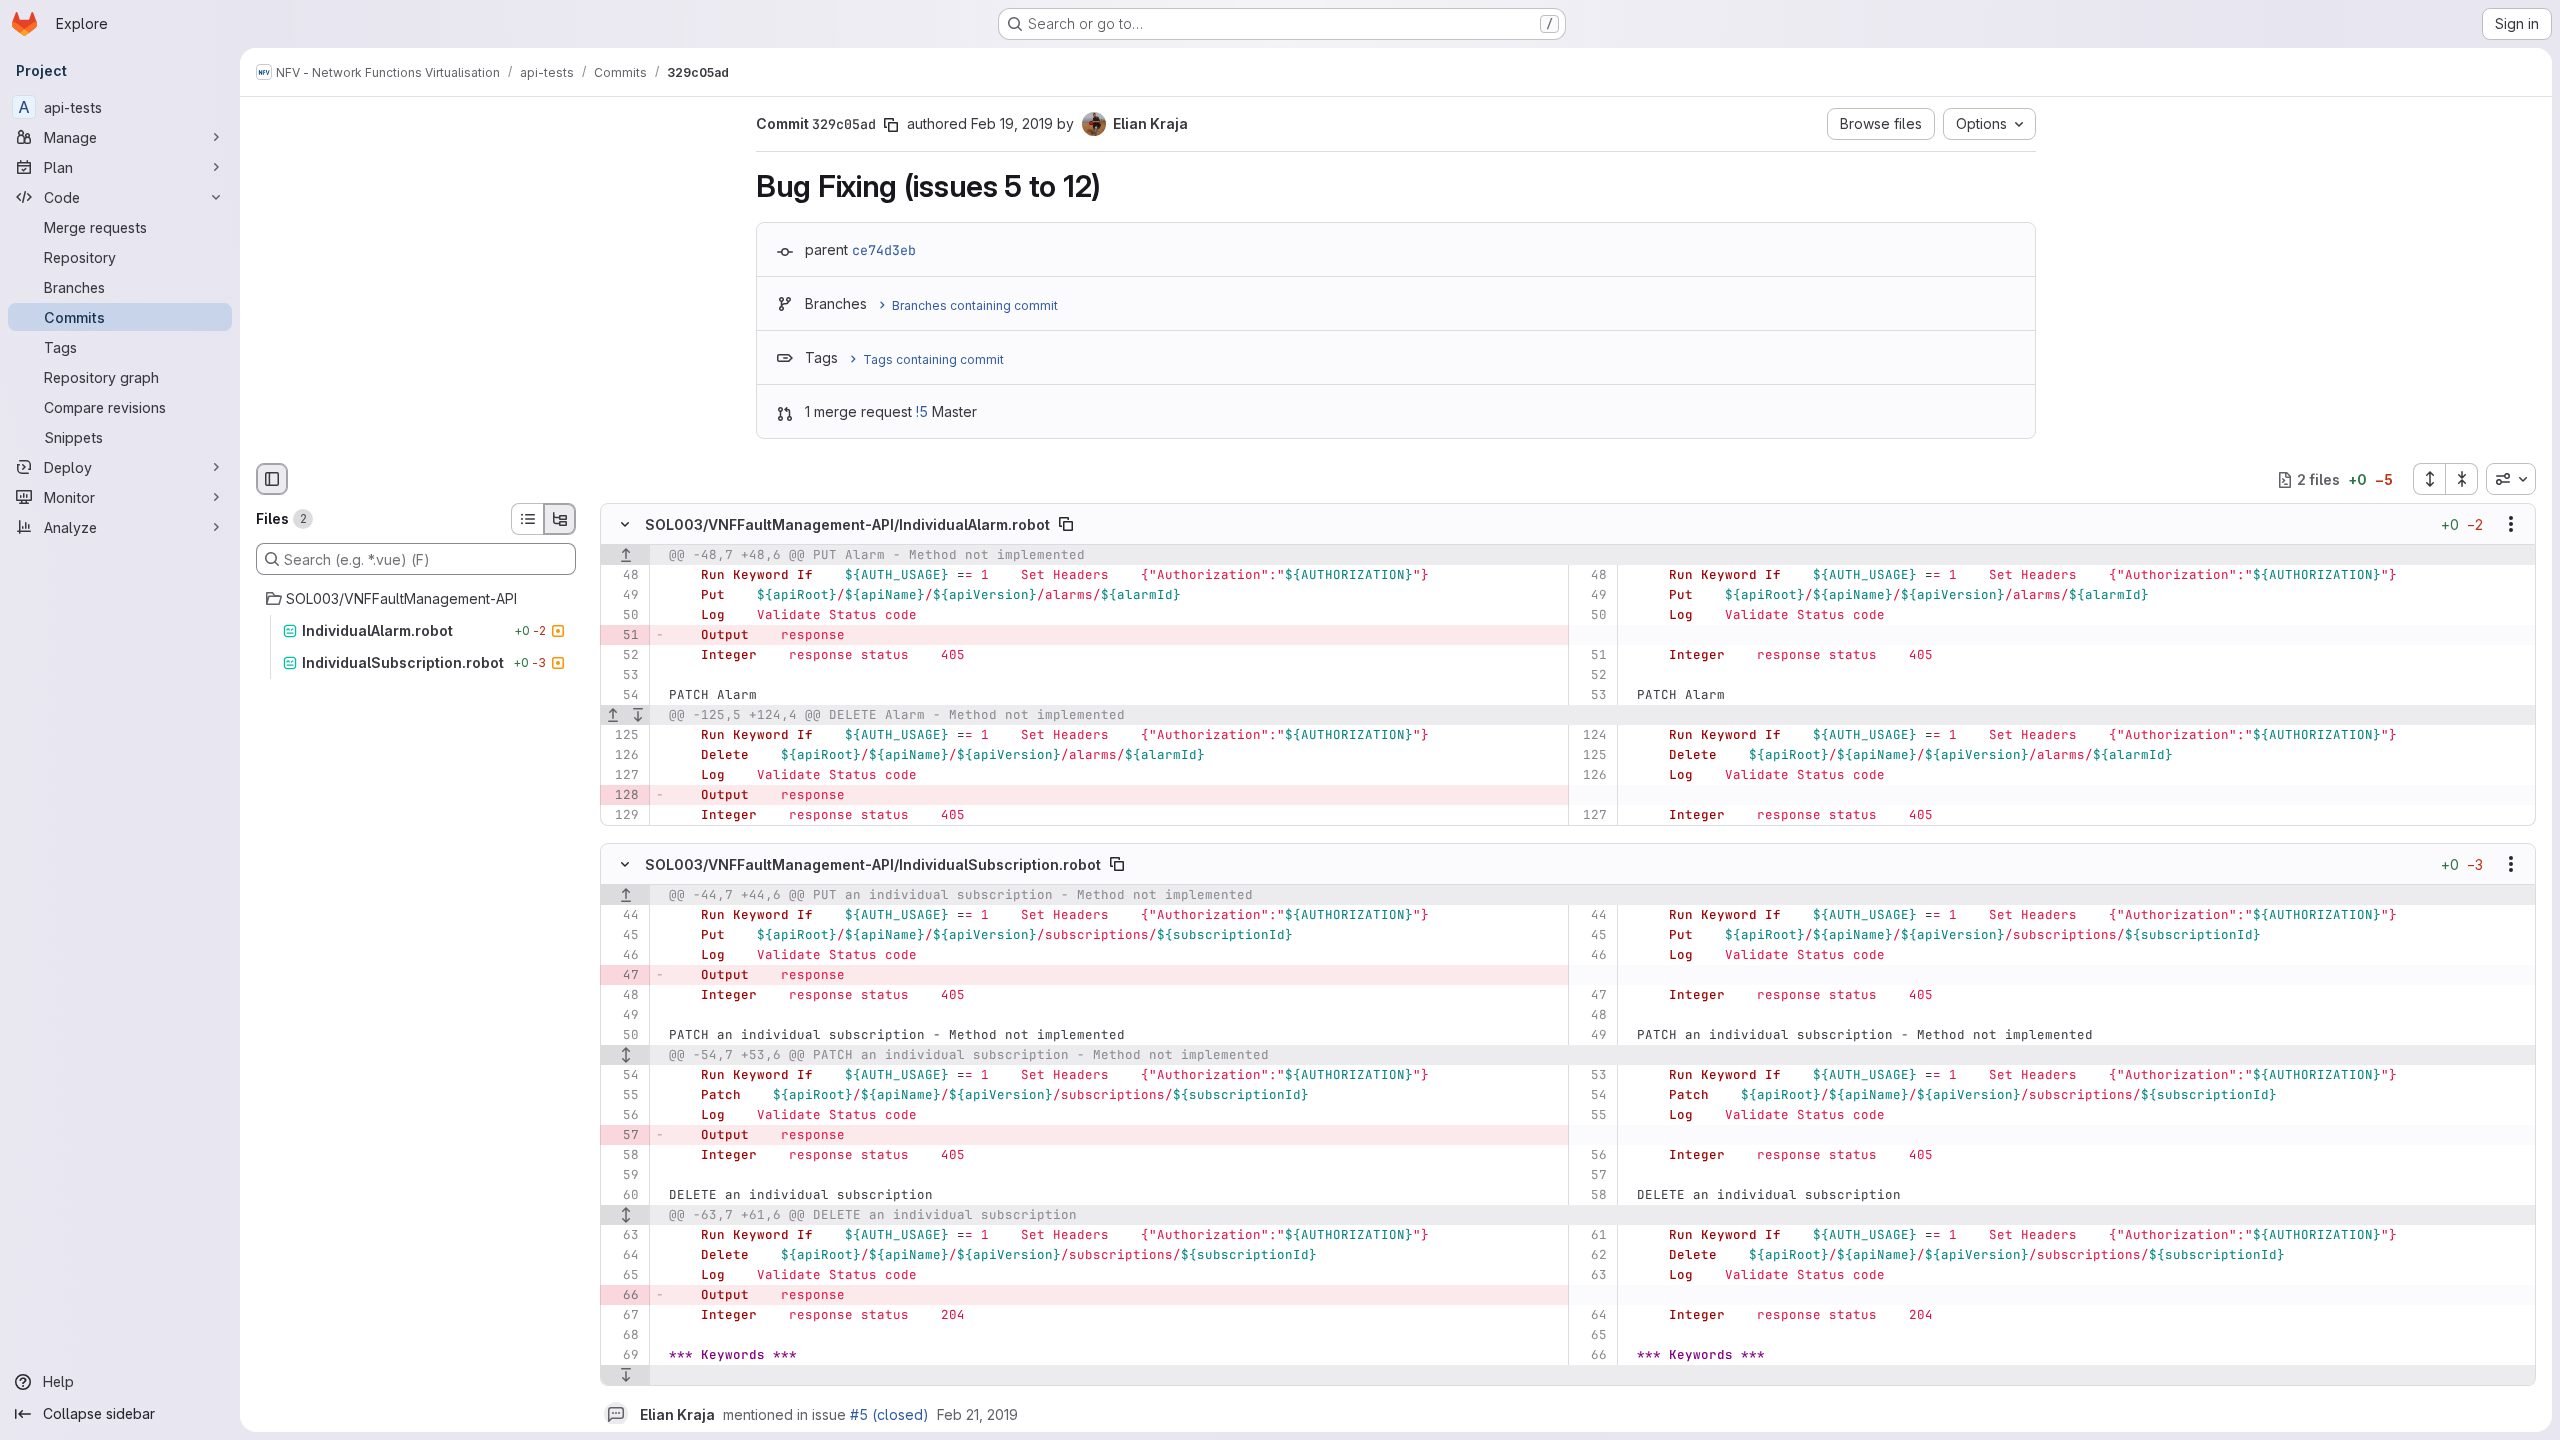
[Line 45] (622, 935)
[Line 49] (622, 596)
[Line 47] (1590, 995)
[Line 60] (622, 1195)
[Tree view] (560, 519)
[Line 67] (622, 1315)
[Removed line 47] (622, 975)
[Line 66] (1590, 1355)
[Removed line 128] (622, 796)
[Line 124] (1590, 736)
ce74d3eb (884, 250)
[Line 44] (622, 915)
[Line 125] (622, 736)
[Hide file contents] (625, 525)
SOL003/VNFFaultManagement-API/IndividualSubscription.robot (873, 863)
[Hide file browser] (272, 479)
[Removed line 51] (622, 636)
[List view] (527, 519)
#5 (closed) (889, 1414)
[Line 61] (1590, 1235)
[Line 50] (622, 616)
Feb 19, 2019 (1012, 123)
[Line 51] (1590, 656)
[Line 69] (622, 1355)
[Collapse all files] (2462, 479)
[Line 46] (622, 955)
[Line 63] (622, 1235)
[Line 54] (622, 696)
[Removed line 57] (622, 1135)
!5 (922, 411)
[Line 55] (622, 1095)
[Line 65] (622, 1275)
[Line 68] (622, 1335)
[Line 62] (1590, 1255)
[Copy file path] (1066, 525)
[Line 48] (622, 576)
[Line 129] (622, 816)
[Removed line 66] (622, 1295)
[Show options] (2511, 525)
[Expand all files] (2429, 479)
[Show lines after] (638, 716)
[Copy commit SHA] (891, 125)
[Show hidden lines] (625, 1055)
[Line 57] (1590, 1175)
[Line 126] (622, 756)
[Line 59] (622, 1175)
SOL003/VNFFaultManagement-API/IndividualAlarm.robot (847, 524)
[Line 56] (622, 1115)
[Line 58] (622, 1155)
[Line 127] (622, 776)
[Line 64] (622, 1255)
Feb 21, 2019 (977, 1414)
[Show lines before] (625, 556)
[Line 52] (622, 656)
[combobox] (2511, 479)
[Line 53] (622, 676)
